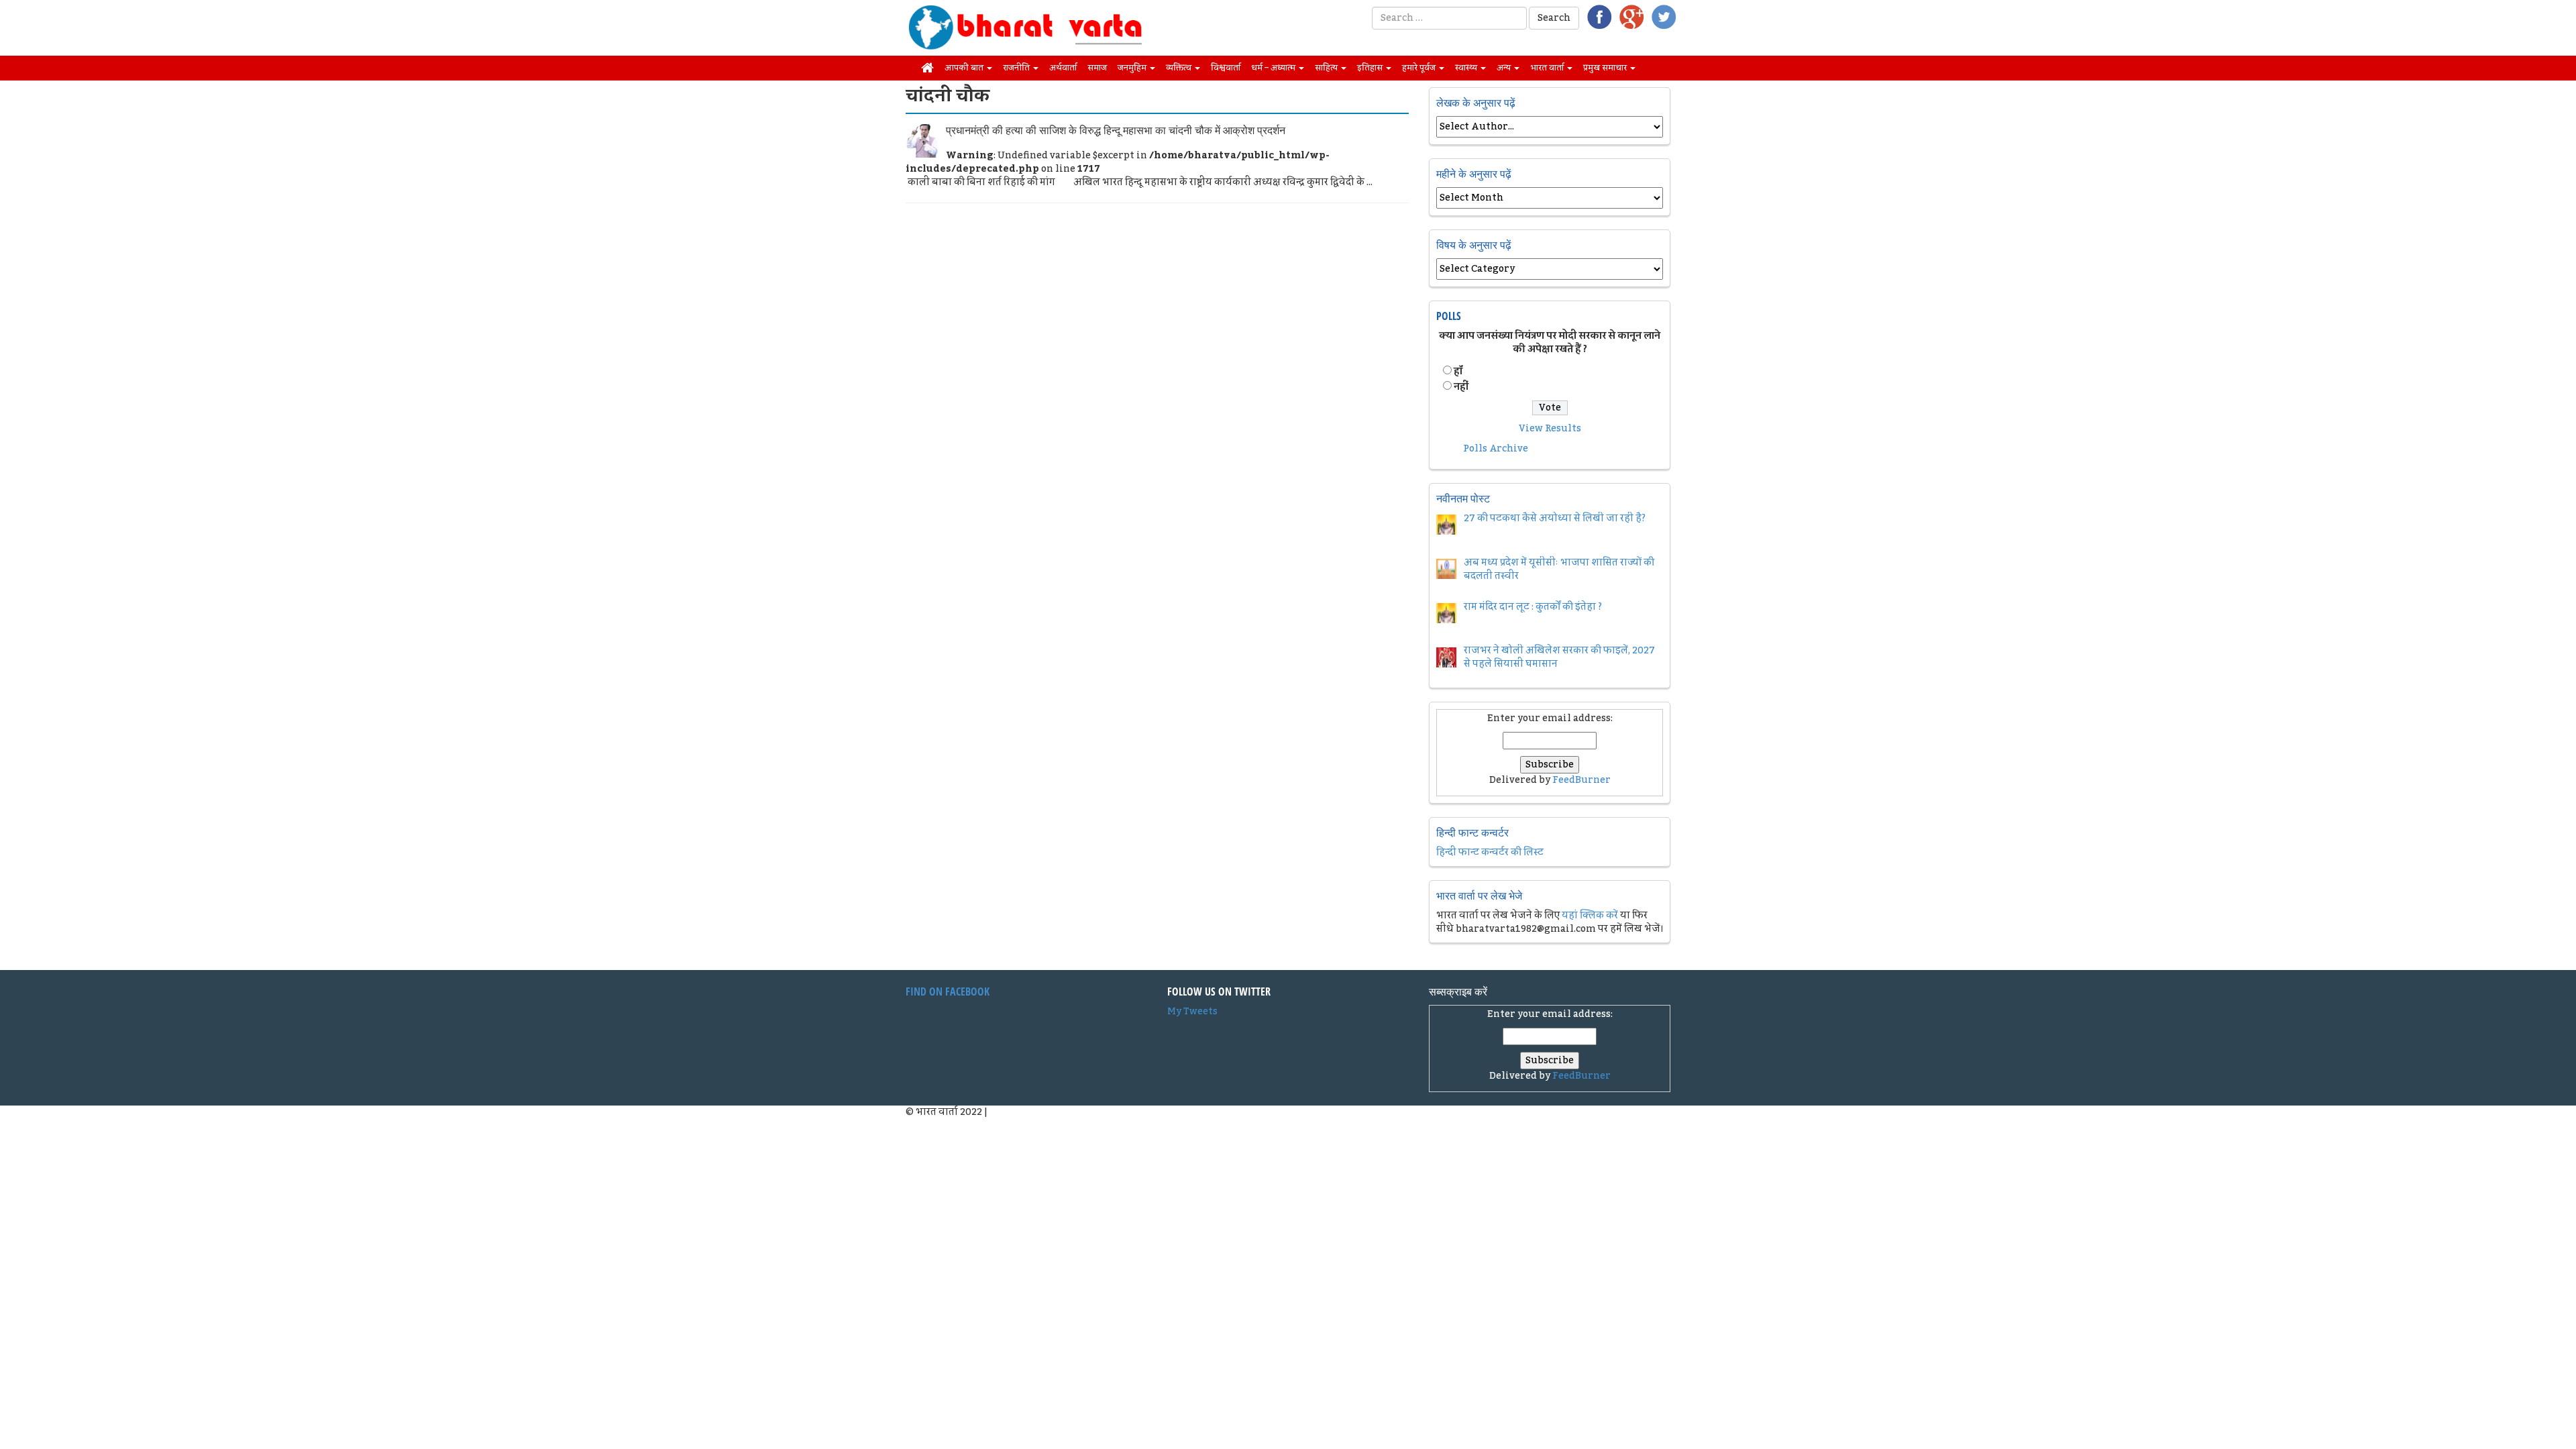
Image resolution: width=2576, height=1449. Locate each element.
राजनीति (1017, 68)
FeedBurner (1581, 780)
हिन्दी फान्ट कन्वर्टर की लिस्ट (1490, 853)
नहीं (1461, 387)
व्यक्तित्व (1180, 68)
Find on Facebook (948, 991)
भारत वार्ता (1548, 68)
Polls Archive (1496, 449)
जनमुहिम (1133, 68)
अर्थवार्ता (1063, 68)
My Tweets (1192, 1012)
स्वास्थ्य (1467, 68)
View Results (1550, 429)
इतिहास (1371, 68)
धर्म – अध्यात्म (1274, 68)
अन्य (1505, 68)
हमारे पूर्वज (1420, 68)
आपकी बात (965, 68)
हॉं (1458, 372)
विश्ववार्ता (1226, 68)
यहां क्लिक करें (1590, 916)
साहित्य (1327, 68)
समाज (1097, 68)
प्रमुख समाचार (1606, 68)
